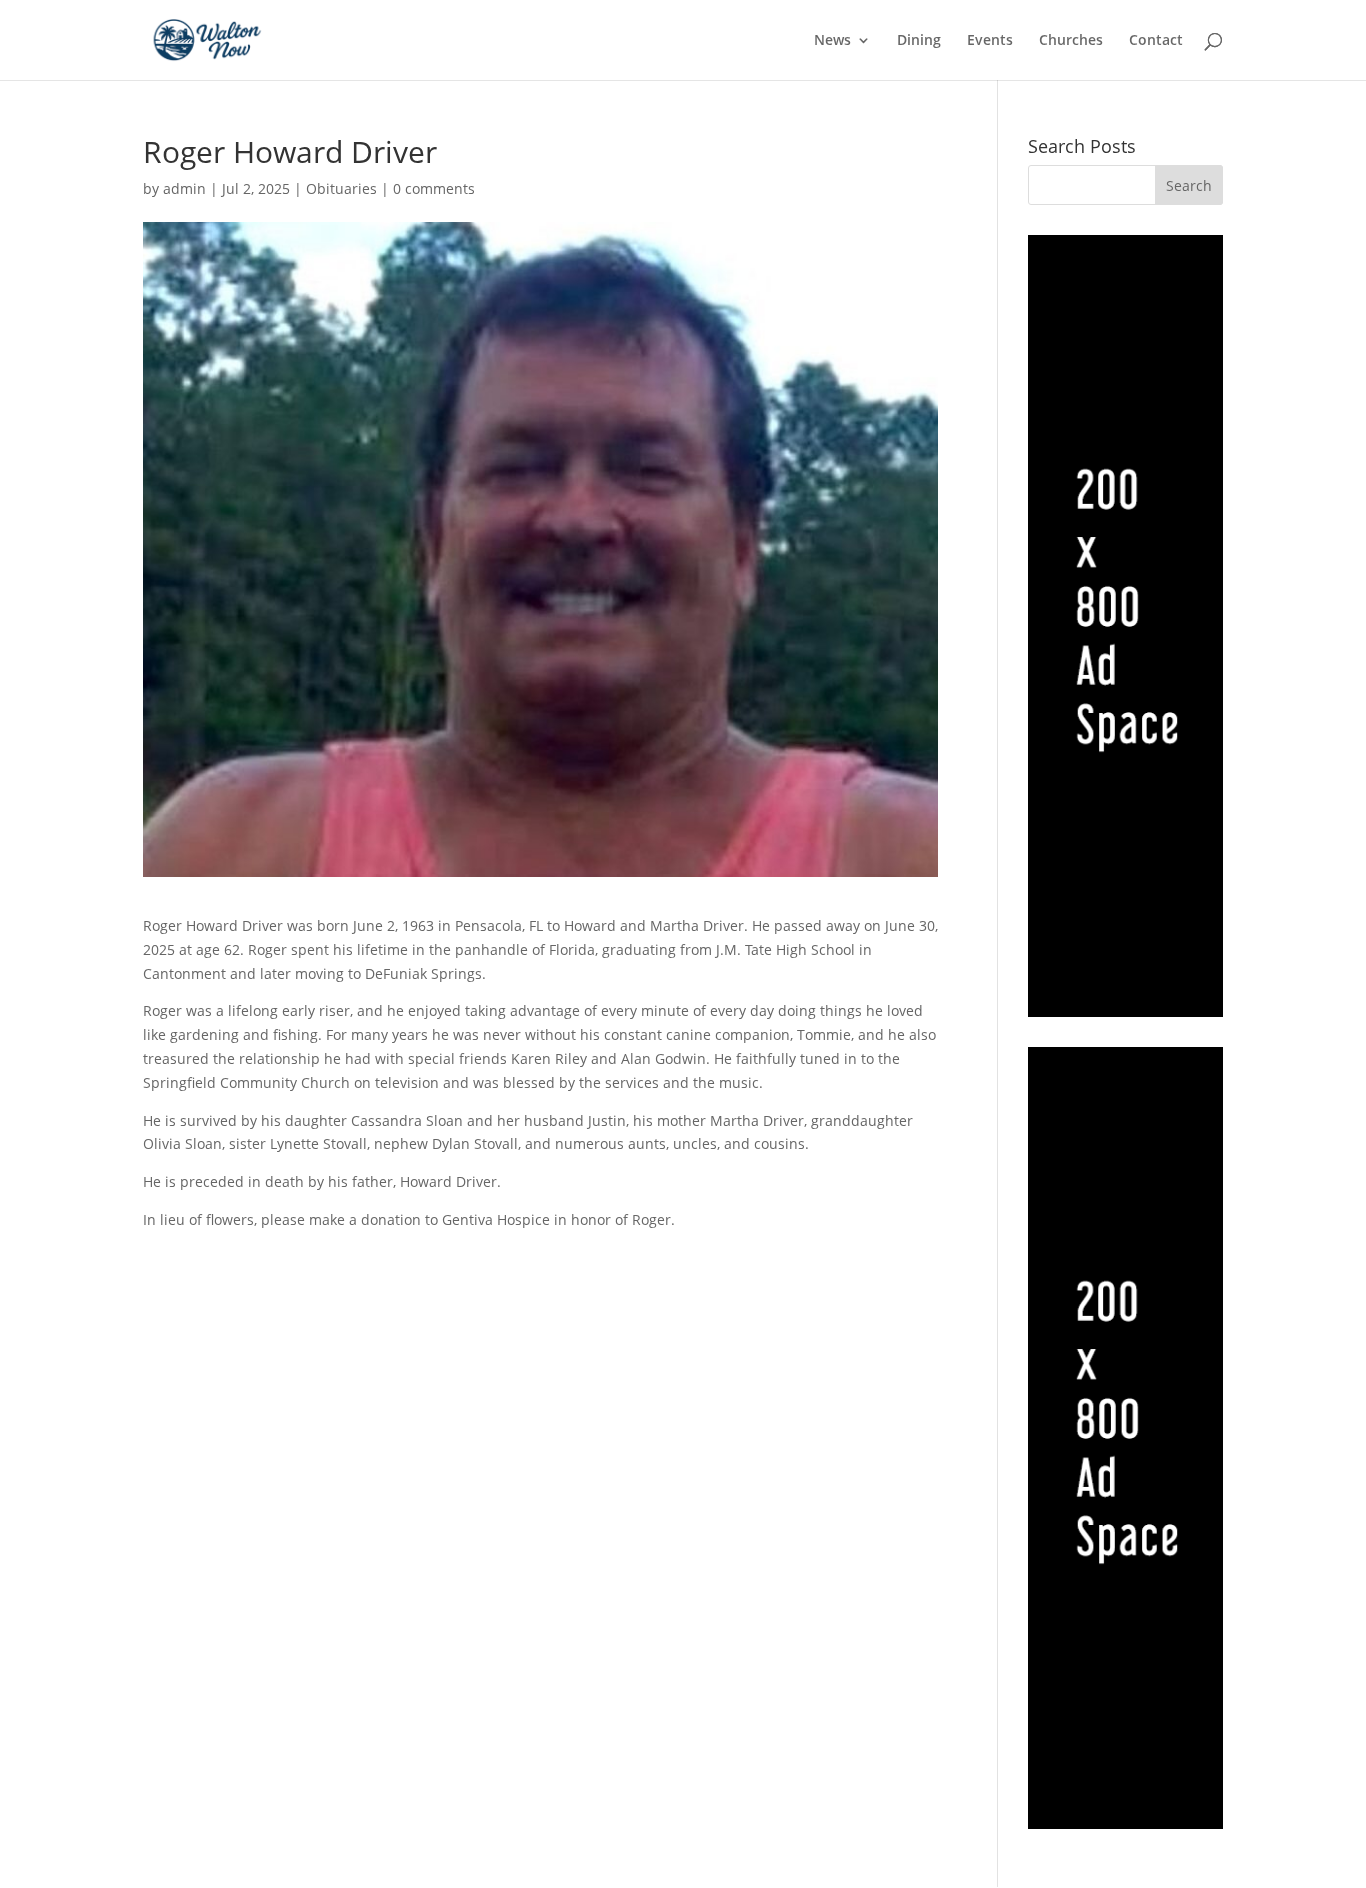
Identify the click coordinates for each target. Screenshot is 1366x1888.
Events (990, 41)
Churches (1071, 41)
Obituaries (341, 188)
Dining (919, 41)
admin (184, 188)
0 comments (434, 188)
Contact (1156, 41)
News (832, 41)
